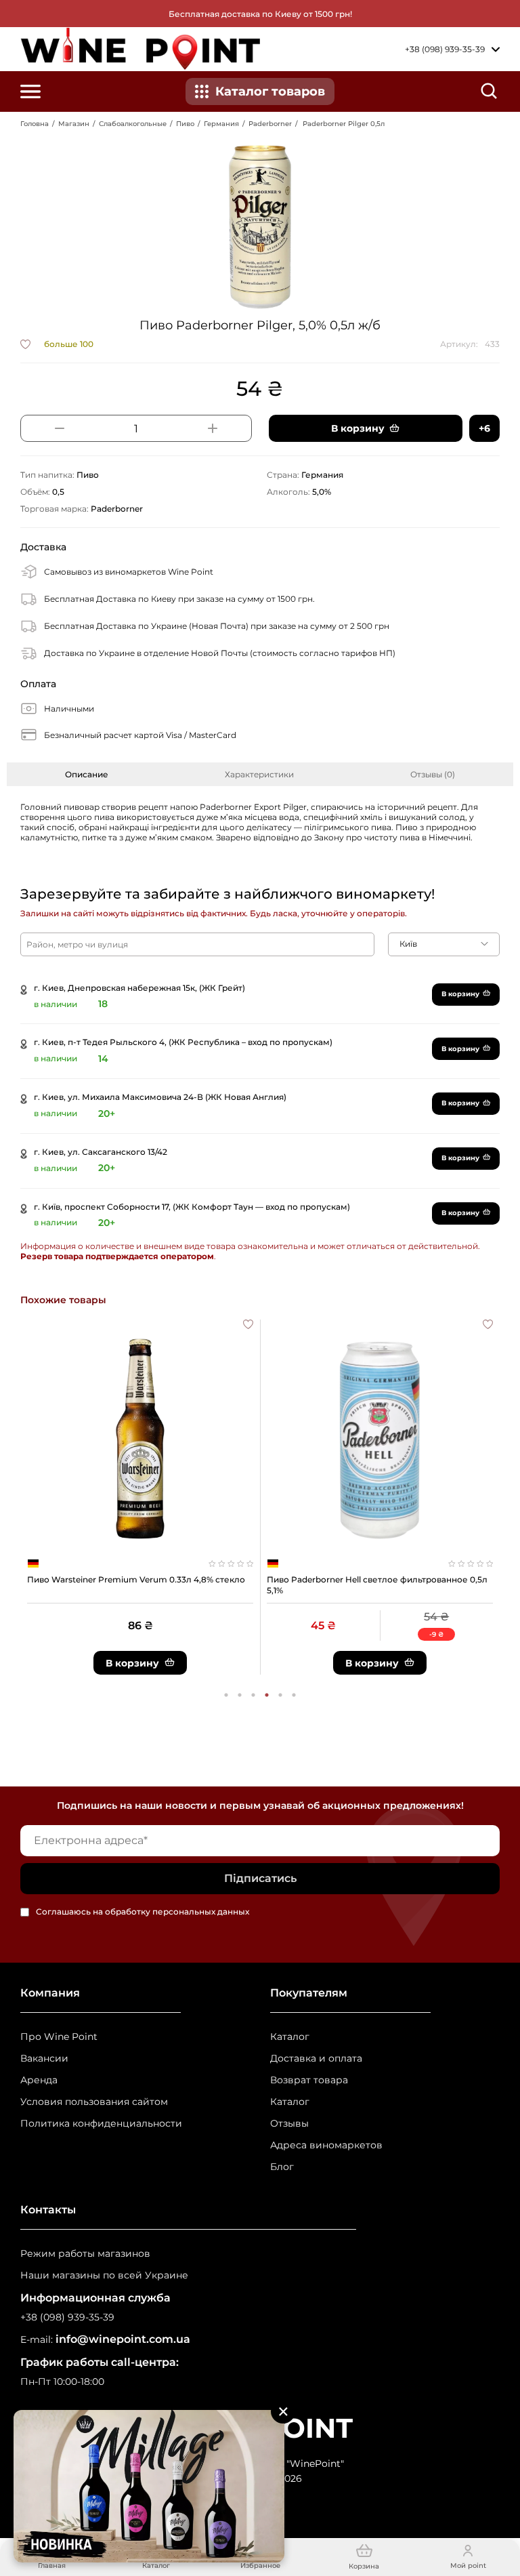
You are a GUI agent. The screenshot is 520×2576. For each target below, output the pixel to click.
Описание (87, 774)
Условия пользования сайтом (94, 2102)
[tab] (87, 774)
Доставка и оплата (316, 2059)
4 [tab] (267, 1695)
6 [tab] (294, 1695)
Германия (221, 124)
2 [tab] (240, 1695)
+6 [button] (484, 428)
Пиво (185, 124)
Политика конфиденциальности (101, 2124)
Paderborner (270, 124)
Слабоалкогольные (133, 124)
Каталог (290, 2037)
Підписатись (260, 1878)
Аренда (39, 2080)
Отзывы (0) (433, 774)
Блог (282, 2167)
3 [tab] (253, 1695)
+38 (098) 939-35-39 (67, 2317)
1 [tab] (226, 1695)
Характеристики (259, 774)
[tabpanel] (140, 1497)
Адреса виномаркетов (326, 2145)
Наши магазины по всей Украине (104, 2275)
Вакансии (44, 2059)
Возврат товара (309, 2080)
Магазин (74, 124)
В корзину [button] (358, 428)
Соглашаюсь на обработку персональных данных (143, 1912)
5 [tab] (280, 1695)
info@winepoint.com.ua (123, 2339)
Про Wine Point (59, 2037)
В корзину (460, 994)
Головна (35, 124)
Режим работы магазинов (85, 2254)
